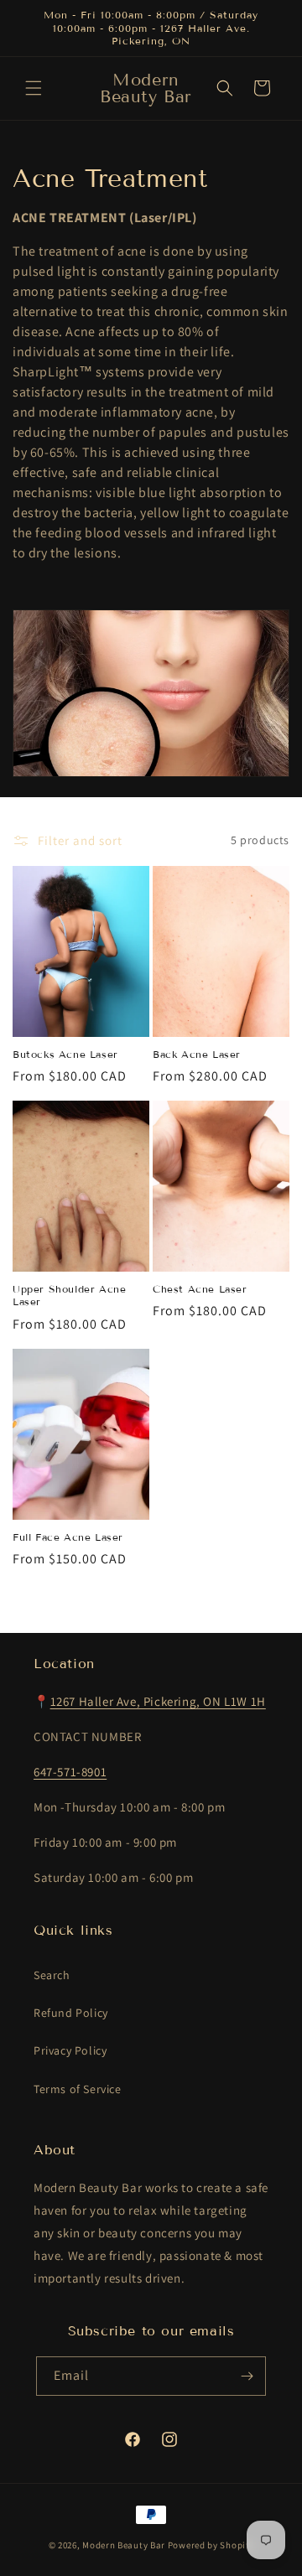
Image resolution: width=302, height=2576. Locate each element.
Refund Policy (71, 2013)
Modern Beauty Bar (124, 2545)
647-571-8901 (70, 1772)
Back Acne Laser (197, 1054)
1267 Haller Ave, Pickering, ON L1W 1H (158, 1701)
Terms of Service (78, 2089)
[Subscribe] (247, 2376)
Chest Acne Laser (200, 1289)
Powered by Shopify (211, 2545)
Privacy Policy (70, 2050)
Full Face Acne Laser (68, 1537)
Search (52, 1975)
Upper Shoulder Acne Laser (69, 1296)
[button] (34, 88)
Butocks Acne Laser (65, 1054)
